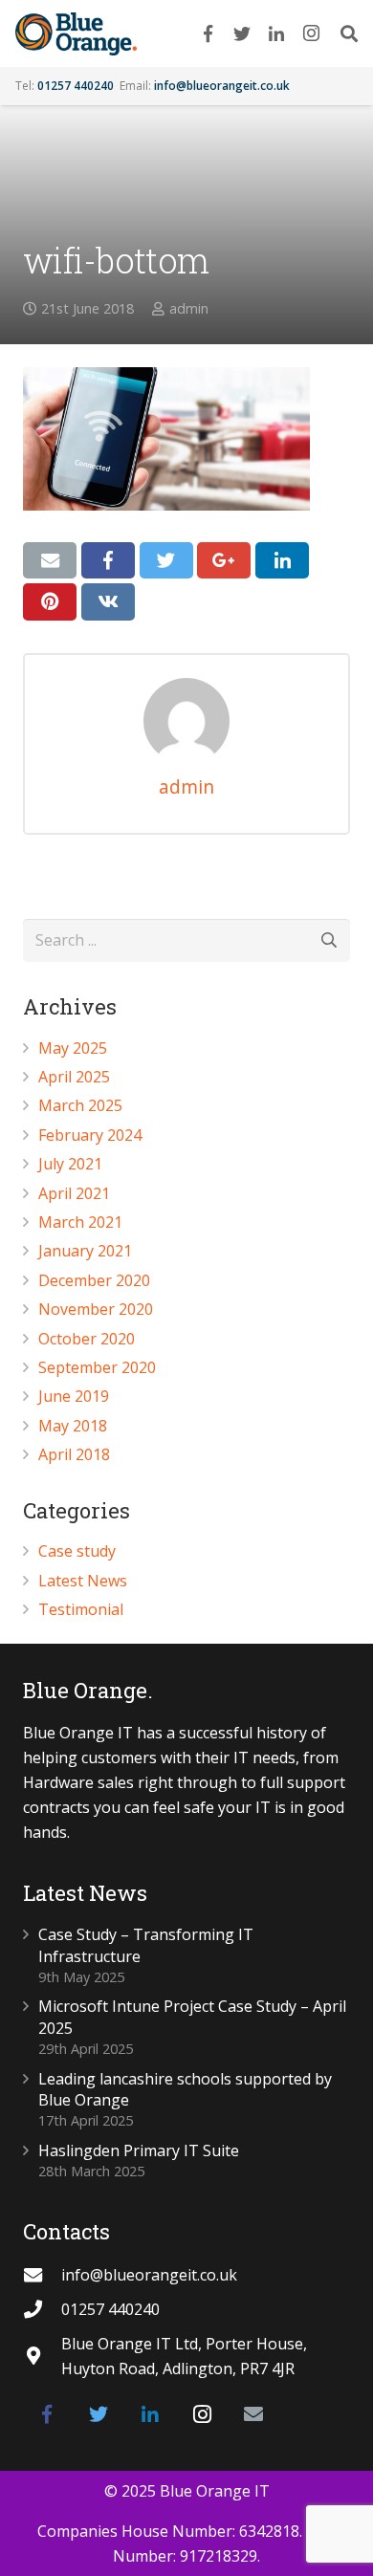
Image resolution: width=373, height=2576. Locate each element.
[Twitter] (242, 33)
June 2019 (74, 1396)
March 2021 (80, 1222)
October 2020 (87, 1339)
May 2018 (73, 1426)
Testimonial (81, 1609)
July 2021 (70, 1164)
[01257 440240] (42, 2309)
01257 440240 (76, 86)
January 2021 (85, 1251)
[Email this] (50, 560)
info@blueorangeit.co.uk (222, 86)
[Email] (253, 2414)
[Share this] (108, 560)
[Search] (349, 33)
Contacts (66, 2231)
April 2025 (74, 1077)
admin (189, 308)
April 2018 (74, 1454)
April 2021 (74, 1193)
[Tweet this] (166, 560)
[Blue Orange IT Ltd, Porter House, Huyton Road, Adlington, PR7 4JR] (42, 2356)
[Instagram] (311, 33)
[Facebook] (208, 33)
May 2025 (73, 1048)
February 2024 (90, 1135)
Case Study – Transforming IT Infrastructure (146, 1945)
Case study (77, 1551)
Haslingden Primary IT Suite (139, 2150)
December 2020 (94, 1280)
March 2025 (80, 1105)
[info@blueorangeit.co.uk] (42, 2274)
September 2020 (97, 1367)
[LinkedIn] (276, 33)
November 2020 (96, 1309)
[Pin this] (50, 601)
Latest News (83, 1581)
